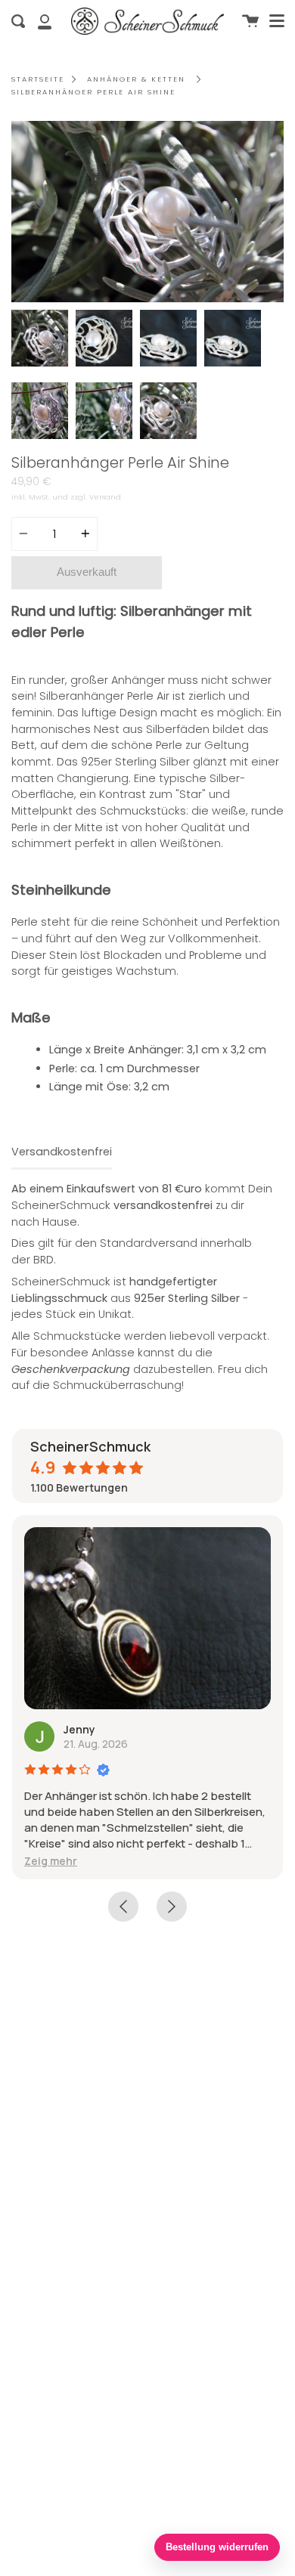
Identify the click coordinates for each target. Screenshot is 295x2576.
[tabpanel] (147, 212)
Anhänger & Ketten (136, 79)
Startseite (38, 79)
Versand (105, 497)
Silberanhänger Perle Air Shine (93, 92)
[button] (51, 1861)
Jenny (79, 1729)
